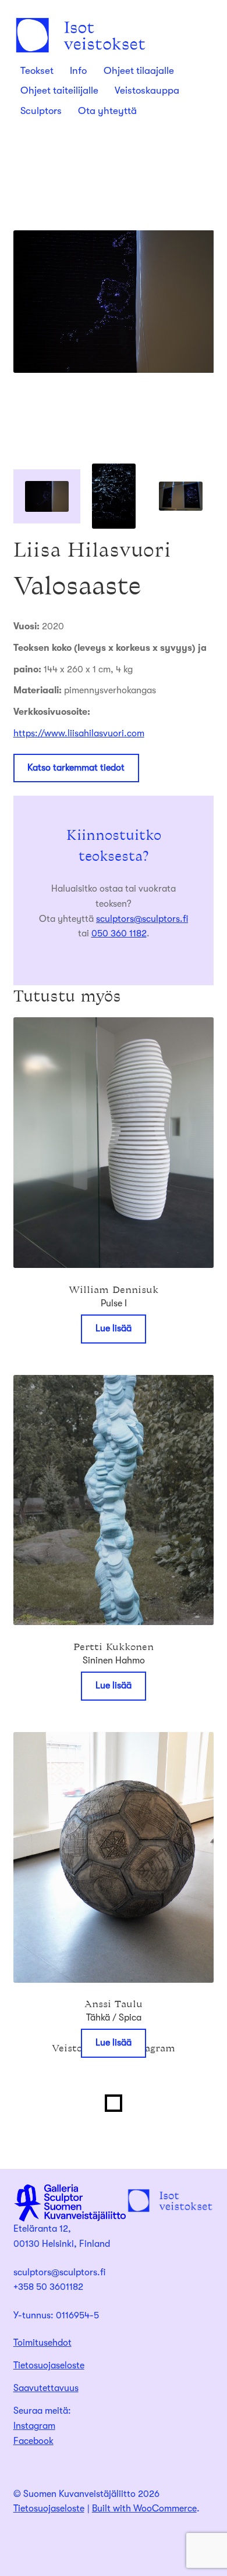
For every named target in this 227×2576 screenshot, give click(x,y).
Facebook (33, 2441)
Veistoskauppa (147, 90)
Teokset (37, 71)
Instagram (34, 2426)
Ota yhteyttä (107, 111)
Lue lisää (114, 1328)
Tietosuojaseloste (49, 2365)
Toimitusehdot (42, 2343)
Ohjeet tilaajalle (139, 71)
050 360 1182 (119, 934)
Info (78, 71)
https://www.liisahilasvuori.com (79, 733)
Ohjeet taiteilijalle (59, 90)
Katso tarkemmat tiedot (76, 768)
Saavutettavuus (46, 2388)
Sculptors (41, 111)
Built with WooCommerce (144, 2509)
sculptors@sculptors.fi (142, 919)
